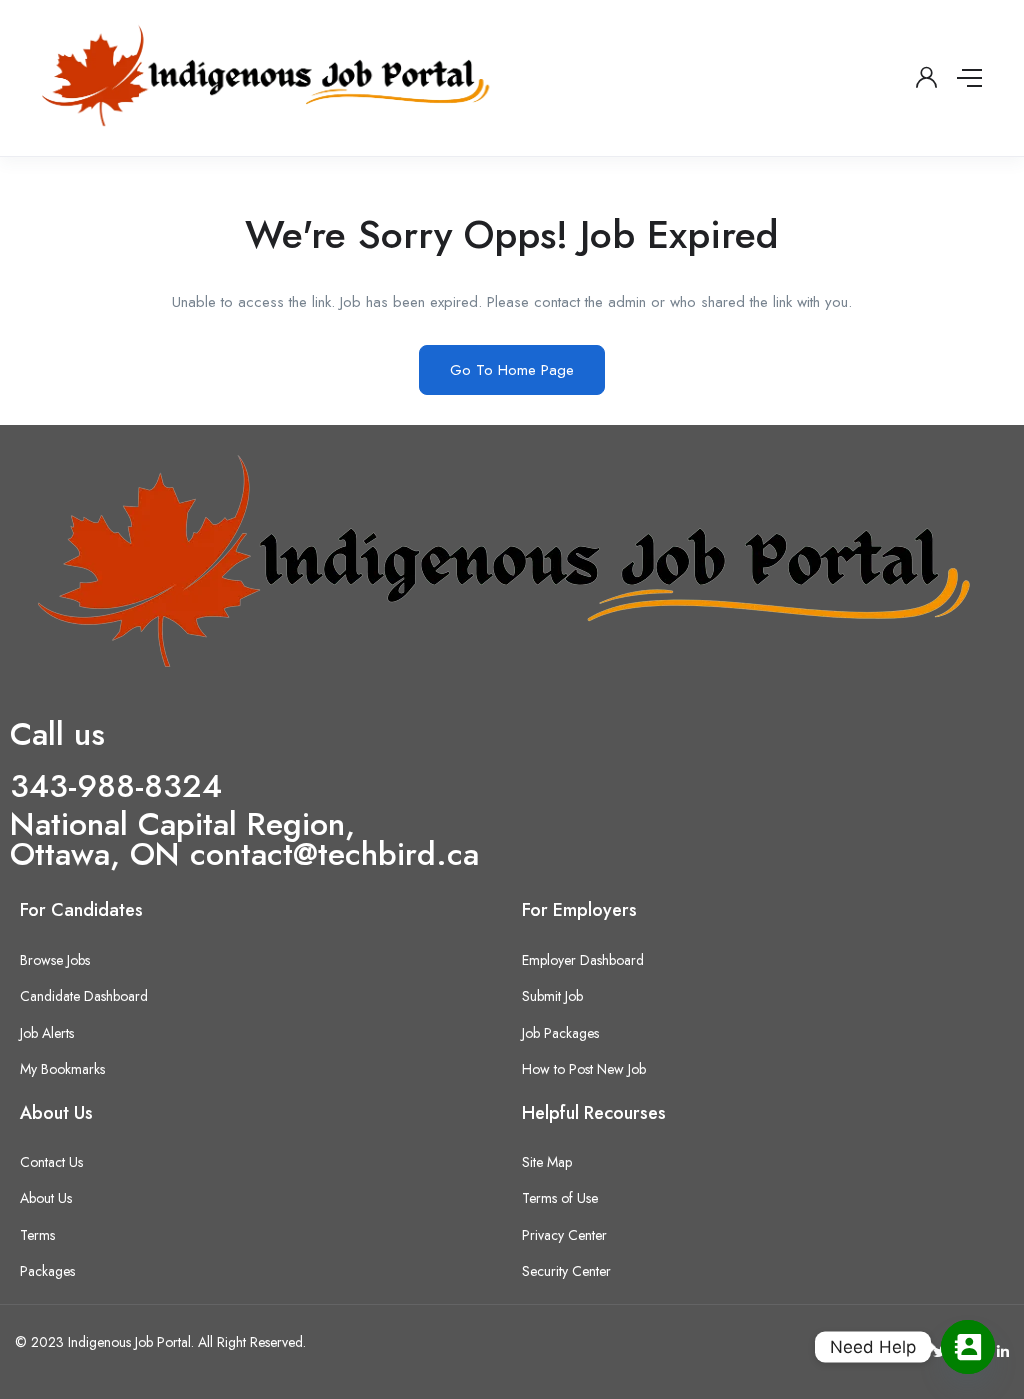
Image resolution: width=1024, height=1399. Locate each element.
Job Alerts (47, 1033)
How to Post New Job (584, 1069)
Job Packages (560, 1033)
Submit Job (552, 996)
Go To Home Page (512, 370)
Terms (37, 1235)
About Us (46, 1198)
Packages (47, 1271)
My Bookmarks (62, 1069)
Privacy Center (564, 1235)
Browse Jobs (55, 960)
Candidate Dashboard (84, 996)
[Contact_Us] (968, 1347)
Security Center (566, 1271)
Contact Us (51, 1162)
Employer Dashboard (583, 960)
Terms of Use (560, 1198)
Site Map (547, 1162)
